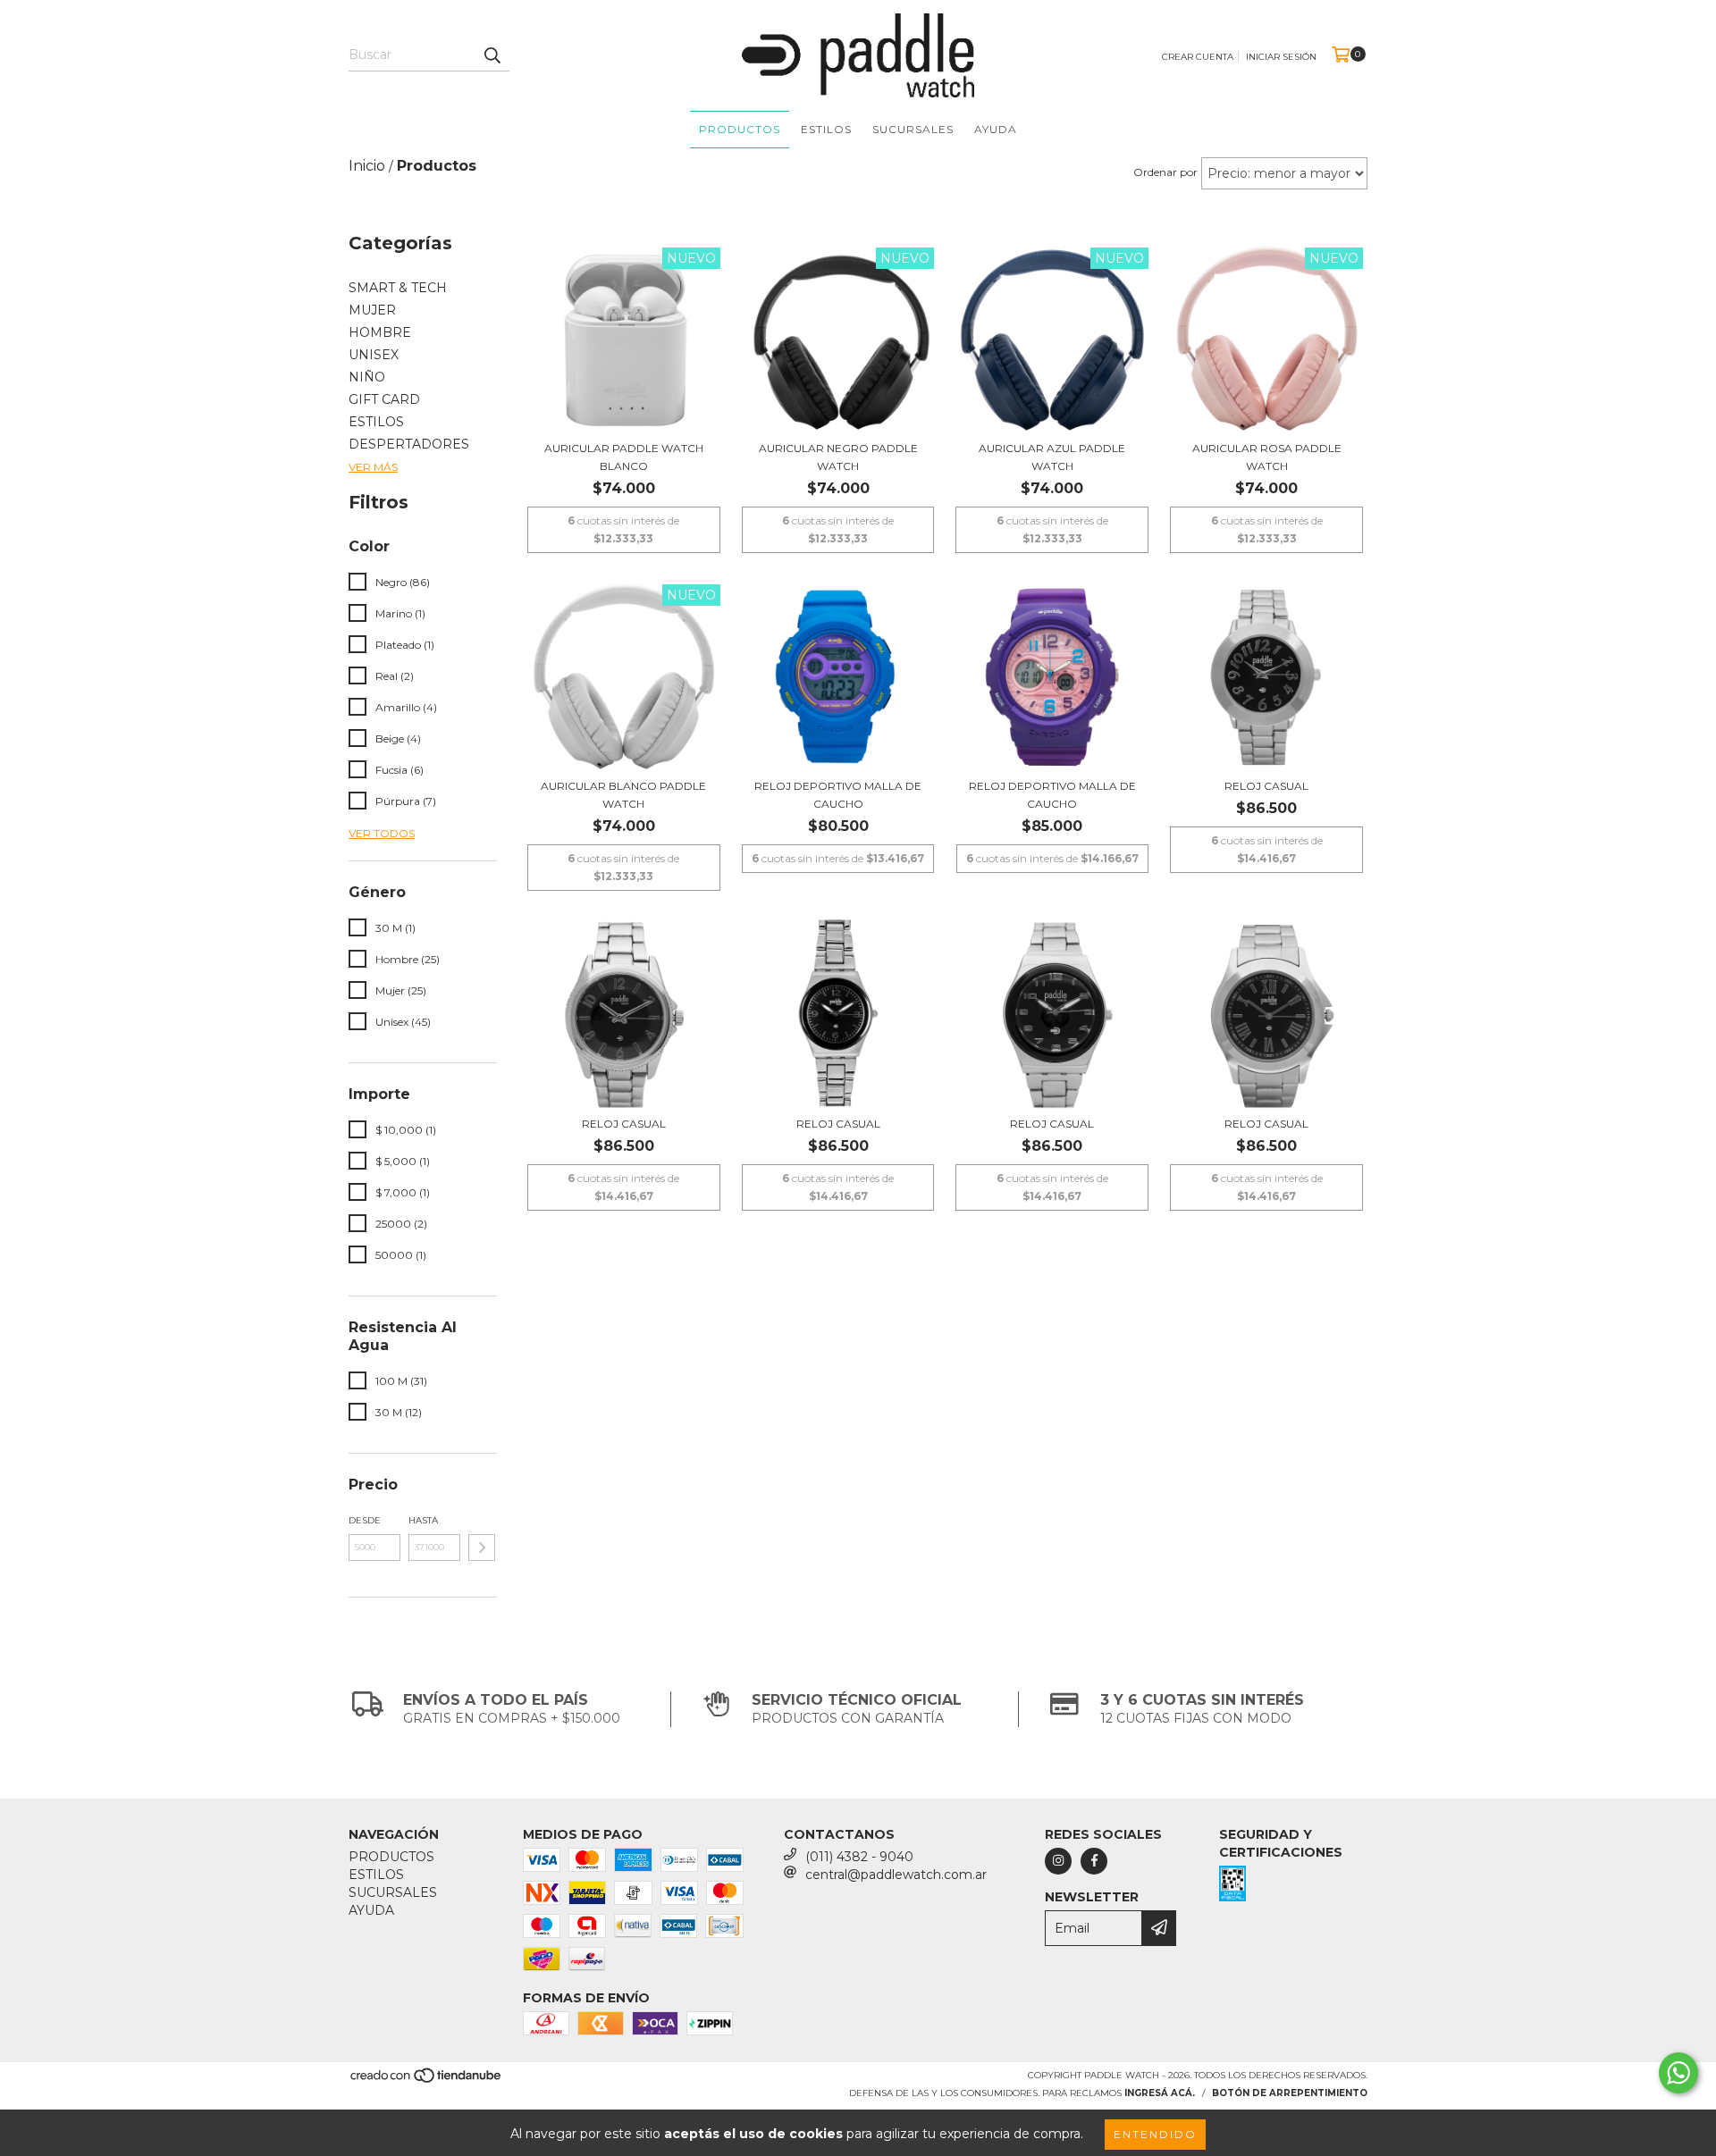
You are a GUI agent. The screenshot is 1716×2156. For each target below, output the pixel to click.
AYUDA (996, 129)
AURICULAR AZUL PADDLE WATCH (1052, 457)
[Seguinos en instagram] (1058, 1861)
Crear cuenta (1198, 57)
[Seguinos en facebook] (1094, 1861)
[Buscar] (492, 55)
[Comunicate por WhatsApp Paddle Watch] (1678, 2073)
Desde (365, 1520)
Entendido (1155, 2134)
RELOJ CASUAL (1266, 786)
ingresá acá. (1160, 2093)
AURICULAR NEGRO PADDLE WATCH (838, 457)
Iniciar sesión (1281, 57)
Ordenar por (1165, 172)
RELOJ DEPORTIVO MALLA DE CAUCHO (838, 795)
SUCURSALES (913, 129)
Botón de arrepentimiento (1290, 2093)
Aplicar (482, 1548)
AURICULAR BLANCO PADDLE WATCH (623, 795)
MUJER (372, 310)
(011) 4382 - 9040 (859, 1857)
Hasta (423, 1520)
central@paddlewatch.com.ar (896, 1875)
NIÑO (367, 377)
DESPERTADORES (409, 444)
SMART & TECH (398, 288)
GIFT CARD (384, 399)
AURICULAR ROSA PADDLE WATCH (1267, 457)
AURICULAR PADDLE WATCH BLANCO (624, 457)
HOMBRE (380, 332)
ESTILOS (826, 129)
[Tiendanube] (427, 2080)
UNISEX (374, 355)
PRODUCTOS (740, 129)
